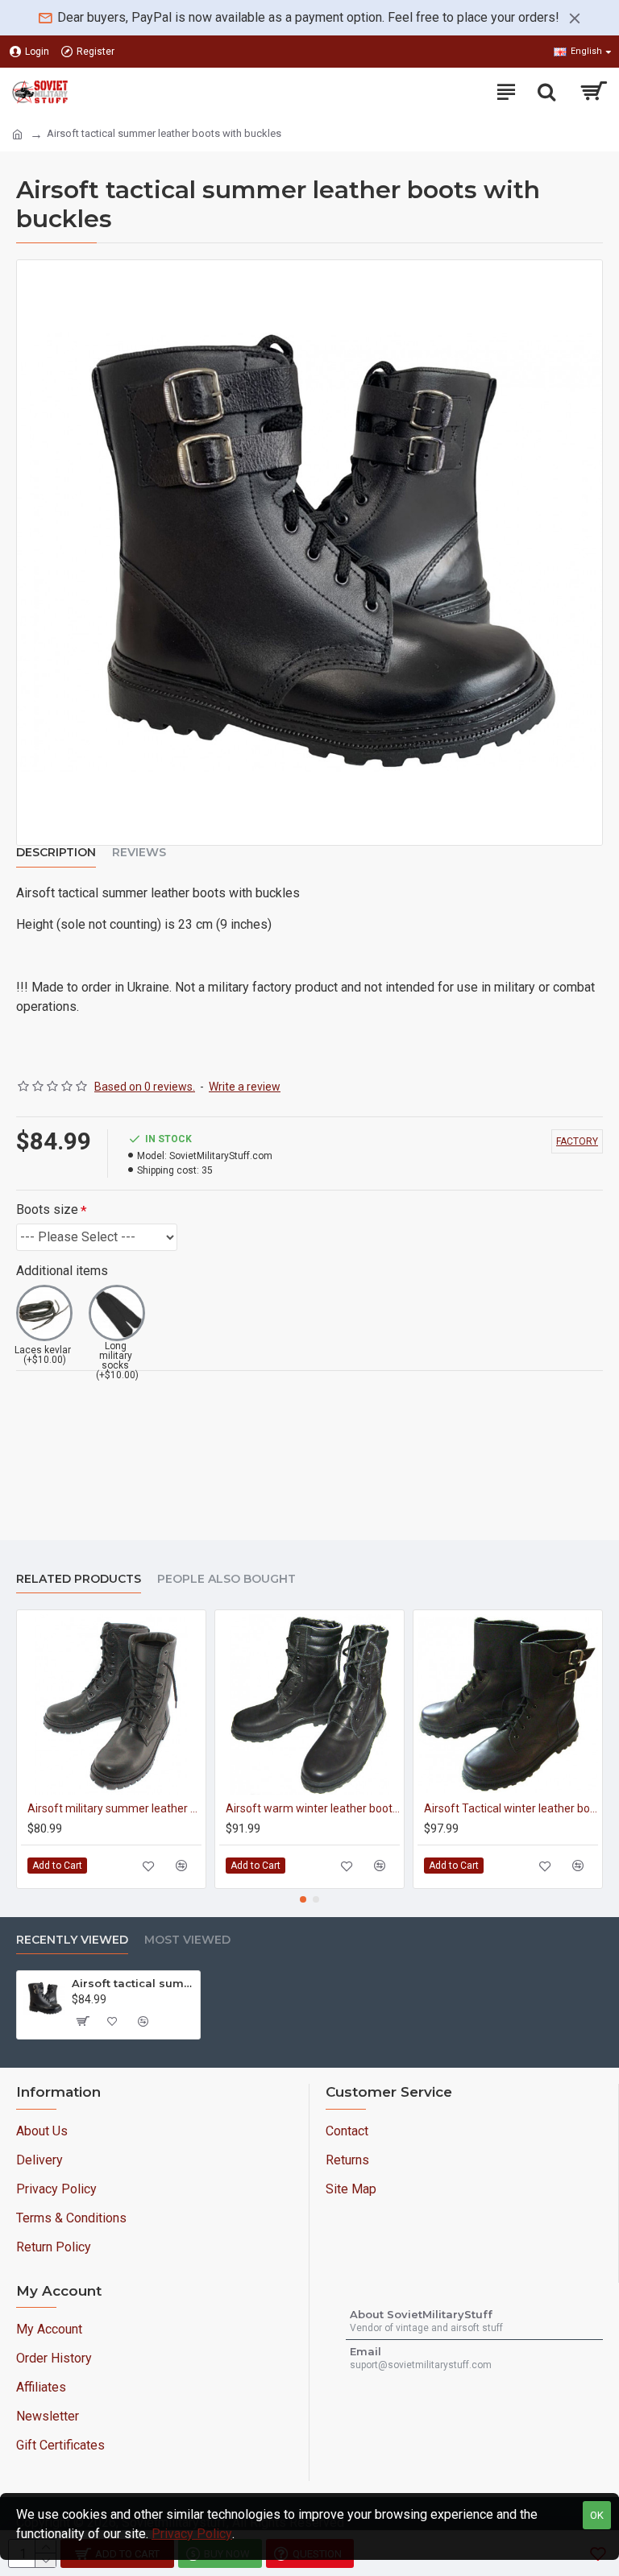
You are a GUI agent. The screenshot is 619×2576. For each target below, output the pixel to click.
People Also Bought (226, 1579)
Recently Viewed (72, 1940)
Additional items (62, 1271)
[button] (303, 1899)
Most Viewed (187, 1940)
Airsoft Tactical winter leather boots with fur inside (511, 1808)
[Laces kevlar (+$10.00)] (44, 1313)
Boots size (47, 1209)
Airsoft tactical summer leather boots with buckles (133, 1983)
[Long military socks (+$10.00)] (117, 1313)
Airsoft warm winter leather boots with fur (313, 1808)
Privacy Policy (192, 2534)
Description (56, 853)
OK (597, 2515)
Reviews (139, 853)
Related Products (79, 1579)
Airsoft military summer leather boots (114, 1808)
